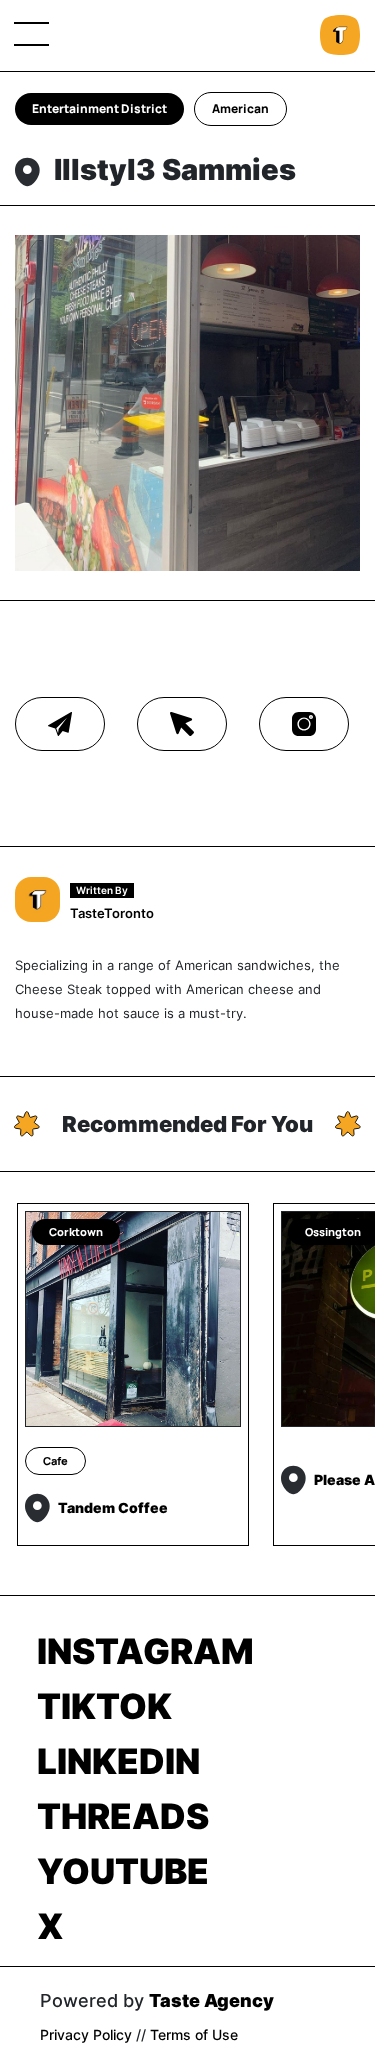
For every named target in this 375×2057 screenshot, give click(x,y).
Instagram (145, 1651)
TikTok (104, 1706)
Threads (123, 1816)
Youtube (123, 1871)
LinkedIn (118, 1761)
